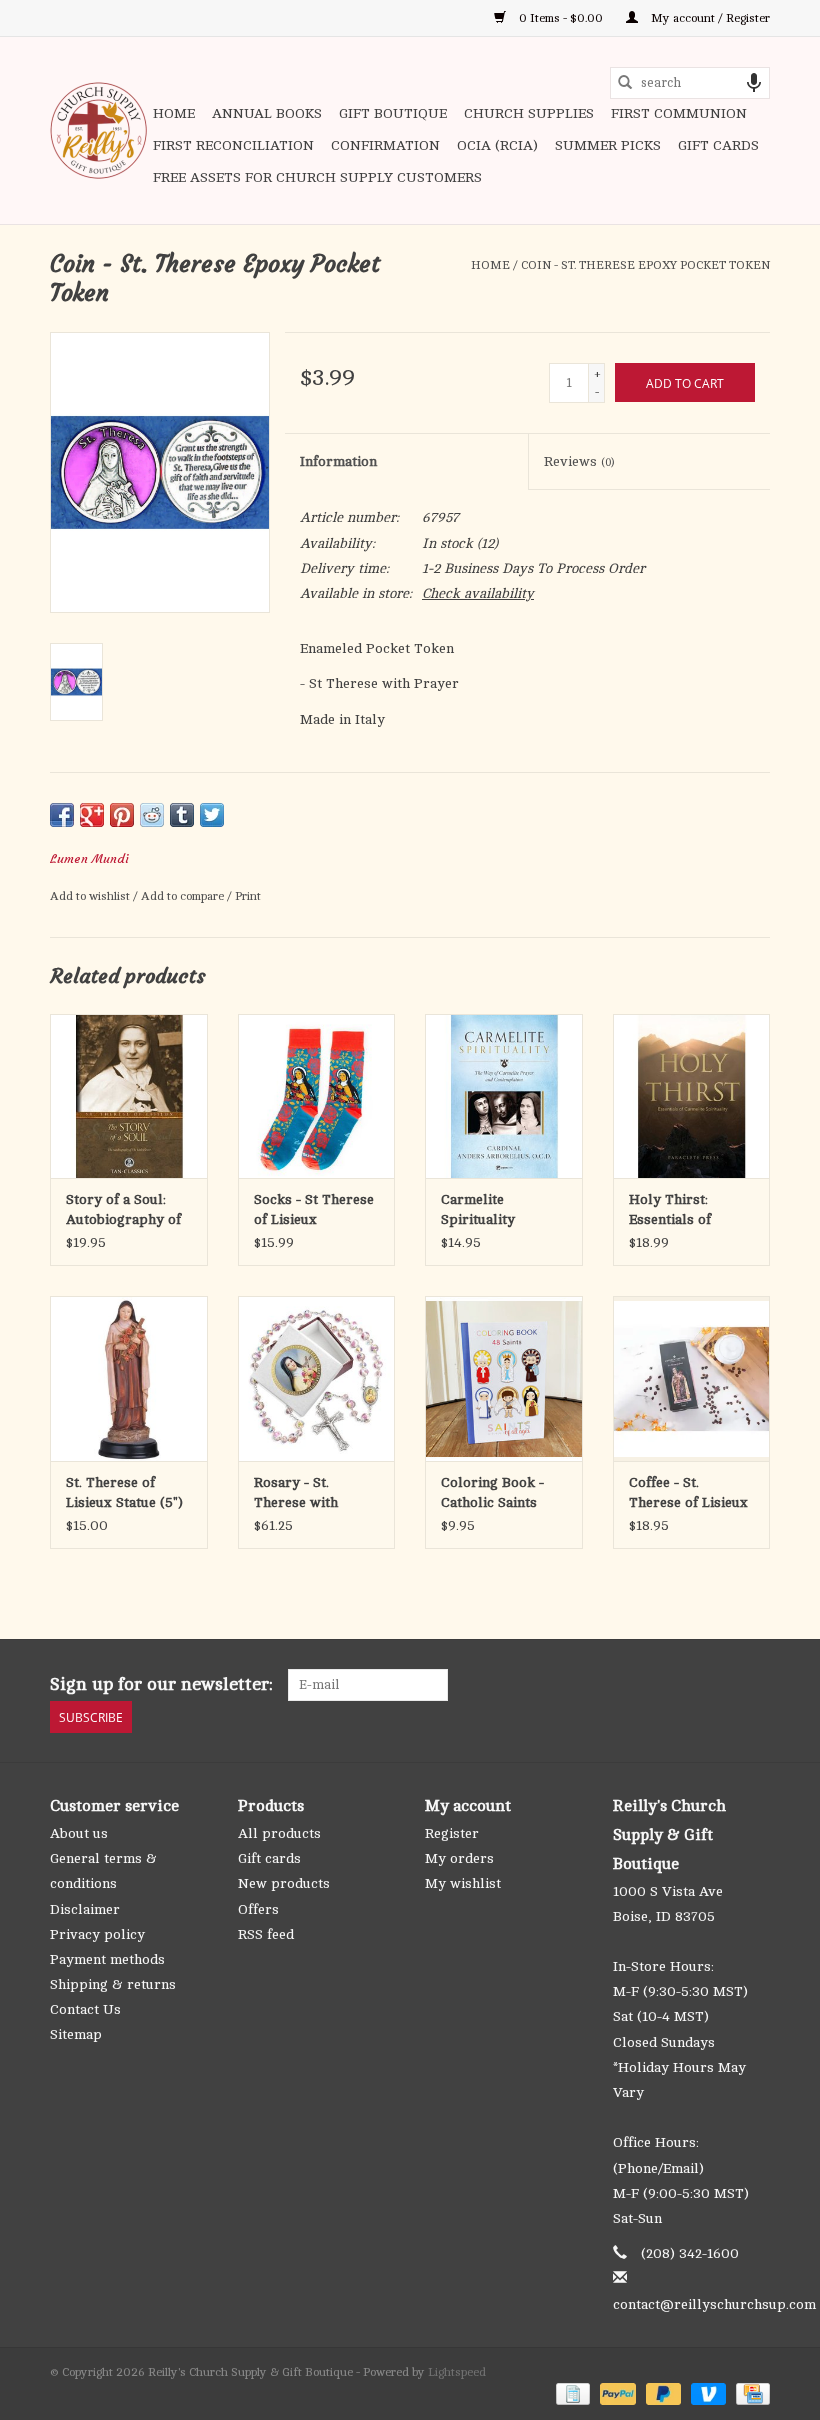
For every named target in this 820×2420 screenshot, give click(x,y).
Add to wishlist (91, 896)
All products (279, 1833)
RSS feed (266, 1934)
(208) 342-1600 (690, 2253)
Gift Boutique (393, 113)
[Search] (625, 83)
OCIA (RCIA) (497, 145)
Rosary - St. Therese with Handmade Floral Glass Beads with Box (310, 1494)
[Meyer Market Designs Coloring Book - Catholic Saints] (504, 1378)
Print (248, 896)
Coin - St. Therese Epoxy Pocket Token (645, 265)
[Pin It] (122, 815)
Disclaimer (85, 1909)
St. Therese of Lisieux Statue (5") (124, 1492)
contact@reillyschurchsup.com (714, 2304)
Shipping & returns (113, 1984)
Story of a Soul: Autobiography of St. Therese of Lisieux (123, 1211)
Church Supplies (529, 113)
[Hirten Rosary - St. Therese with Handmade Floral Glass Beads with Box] (317, 1378)
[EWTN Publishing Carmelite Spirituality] (504, 1096)
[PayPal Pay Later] (661, 2393)
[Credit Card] (749, 2393)
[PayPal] (615, 2393)
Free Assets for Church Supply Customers (317, 177)
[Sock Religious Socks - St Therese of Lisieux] (317, 1096)
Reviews (579, 461)
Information (338, 461)
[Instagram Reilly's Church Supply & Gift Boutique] (754, 1685)
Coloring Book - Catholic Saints (492, 1492)
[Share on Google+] (92, 815)
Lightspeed (457, 2372)
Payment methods (107, 1959)
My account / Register (709, 18)
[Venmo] (706, 2393)
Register (452, 1833)
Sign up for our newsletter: (161, 1684)
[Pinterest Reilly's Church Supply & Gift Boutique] (682, 1685)
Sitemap (76, 2034)
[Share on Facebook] (62, 815)
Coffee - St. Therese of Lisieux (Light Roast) (688, 1494)
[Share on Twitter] (212, 815)
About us (79, 1833)
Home (174, 113)
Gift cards (718, 145)
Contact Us (85, 2009)
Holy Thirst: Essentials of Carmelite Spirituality (670, 1211)
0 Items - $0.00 (561, 18)
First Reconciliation (233, 145)
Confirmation (385, 145)
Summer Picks (608, 145)
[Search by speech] (754, 83)
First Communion (679, 113)
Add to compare (184, 896)
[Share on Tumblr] (182, 815)
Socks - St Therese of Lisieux (314, 1209)
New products (284, 1883)
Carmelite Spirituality (478, 1209)
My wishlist (463, 1883)
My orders (459, 1858)
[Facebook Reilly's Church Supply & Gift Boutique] (646, 1685)
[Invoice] (571, 2393)
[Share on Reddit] (152, 815)
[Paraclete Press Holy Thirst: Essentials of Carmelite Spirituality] (692, 1096)
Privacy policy (97, 1934)
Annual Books (267, 113)
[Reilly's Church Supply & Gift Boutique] (98, 130)
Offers (258, 1909)
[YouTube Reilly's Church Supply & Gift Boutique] (718, 1685)
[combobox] (690, 83)
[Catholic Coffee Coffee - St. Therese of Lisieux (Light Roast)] (692, 1378)
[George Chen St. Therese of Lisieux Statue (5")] (129, 1378)
